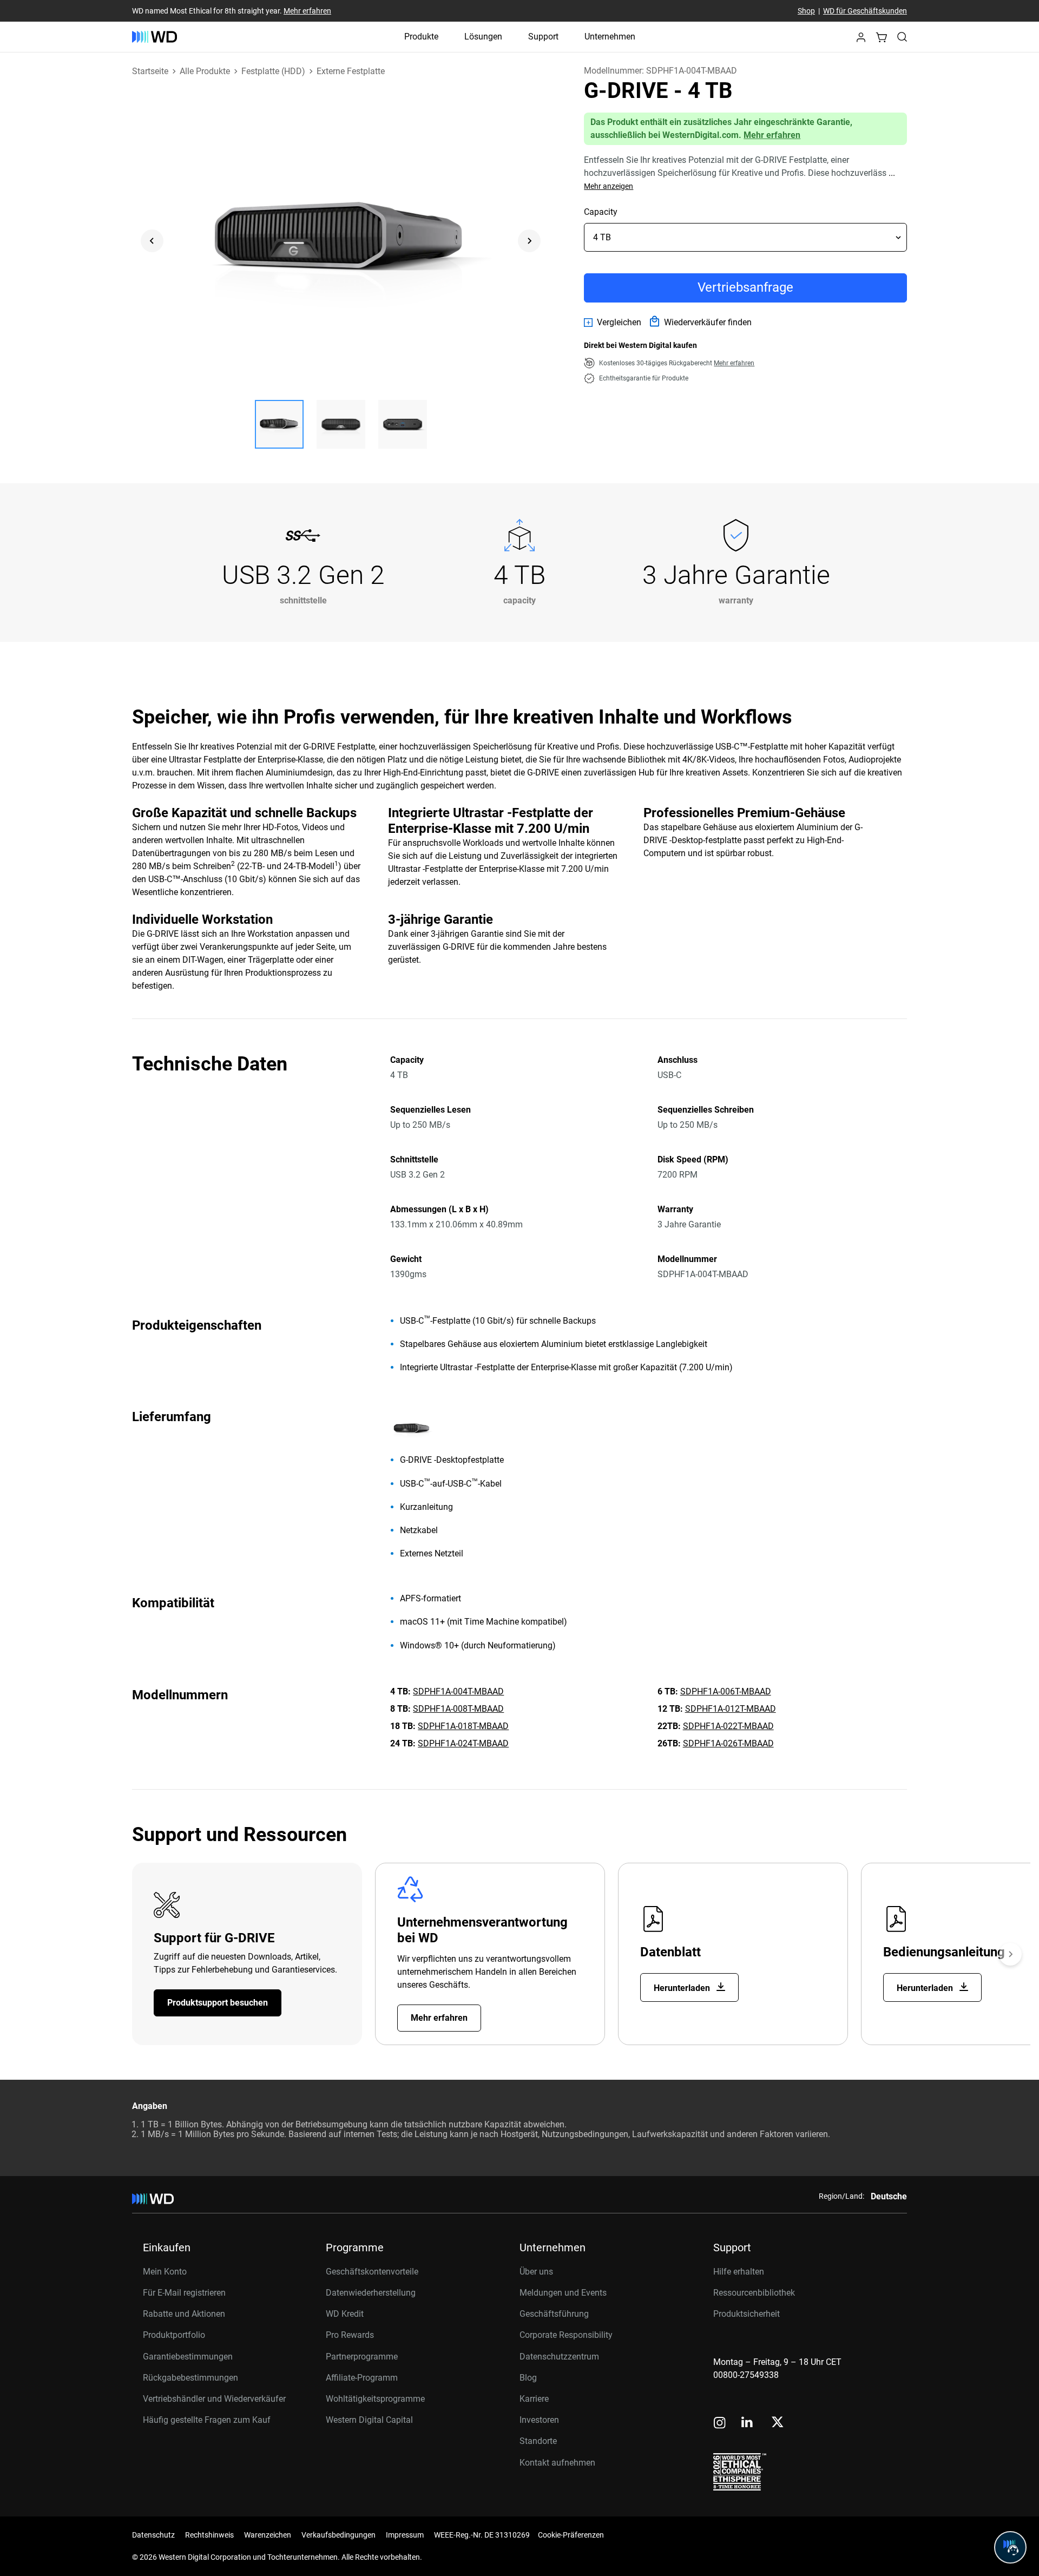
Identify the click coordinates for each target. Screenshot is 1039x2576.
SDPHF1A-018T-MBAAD (463, 1726)
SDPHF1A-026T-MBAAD (728, 1743)
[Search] (902, 37)
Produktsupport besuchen (218, 2003)
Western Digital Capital (369, 2420)
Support (543, 37)
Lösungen (483, 37)
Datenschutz (153, 2535)
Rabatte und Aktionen (184, 2314)
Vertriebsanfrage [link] (745, 287)
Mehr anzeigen (609, 186)
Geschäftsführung (554, 2314)
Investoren (539, 2420)
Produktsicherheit (747, 2314)
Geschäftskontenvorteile (372, 2272)
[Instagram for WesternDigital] (720, 2424)
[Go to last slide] (152, 241)
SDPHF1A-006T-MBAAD (726, 1691)
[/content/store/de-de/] (154, 37)
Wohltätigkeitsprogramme (375, 2399)
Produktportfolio (174, 2335)
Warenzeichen (268, 2535)
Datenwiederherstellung (371, 2293)
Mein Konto (165, 2272)
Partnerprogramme (362, 2357)
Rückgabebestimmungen (190, 2378)
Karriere (534, 2399)
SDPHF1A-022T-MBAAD (728, 1726)
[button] (861, 40)
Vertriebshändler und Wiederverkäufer (214, 2399)
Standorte (538, 2441)
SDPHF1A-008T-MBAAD (458, 1709)
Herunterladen (683, 1988)
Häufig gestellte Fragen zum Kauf (207, 2420)
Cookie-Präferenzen (571, 2535)
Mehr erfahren (307, 11)
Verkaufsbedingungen (338, 2535)
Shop (806, 11)
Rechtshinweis (209, 2535)
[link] (613, 323)
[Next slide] (529, 241)
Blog (528, 2378)
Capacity (601, 212)
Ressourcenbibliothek (754, 2293)
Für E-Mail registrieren (184, 2293)
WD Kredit (345, 2314)
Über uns (536, 2272)
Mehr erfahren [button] (734, 363)
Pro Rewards (350, 2335)
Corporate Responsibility (566, 2335)
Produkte (421, 37)
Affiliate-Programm (362, 2378)
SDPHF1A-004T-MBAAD (458, 1691)
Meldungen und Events (563, 2293)
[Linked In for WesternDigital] (748, 2424)
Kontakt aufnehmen (557, 2463)
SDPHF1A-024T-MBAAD (463, 1743)
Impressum (405, 2535)
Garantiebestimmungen (188, 2357)
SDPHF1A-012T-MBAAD (731, 1709)
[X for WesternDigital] (777, 2423)
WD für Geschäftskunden (865, 11)
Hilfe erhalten (739, 2272)
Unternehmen (610, 37)
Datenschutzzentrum (559, 2357)
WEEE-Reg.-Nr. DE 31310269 (482, 2535)
